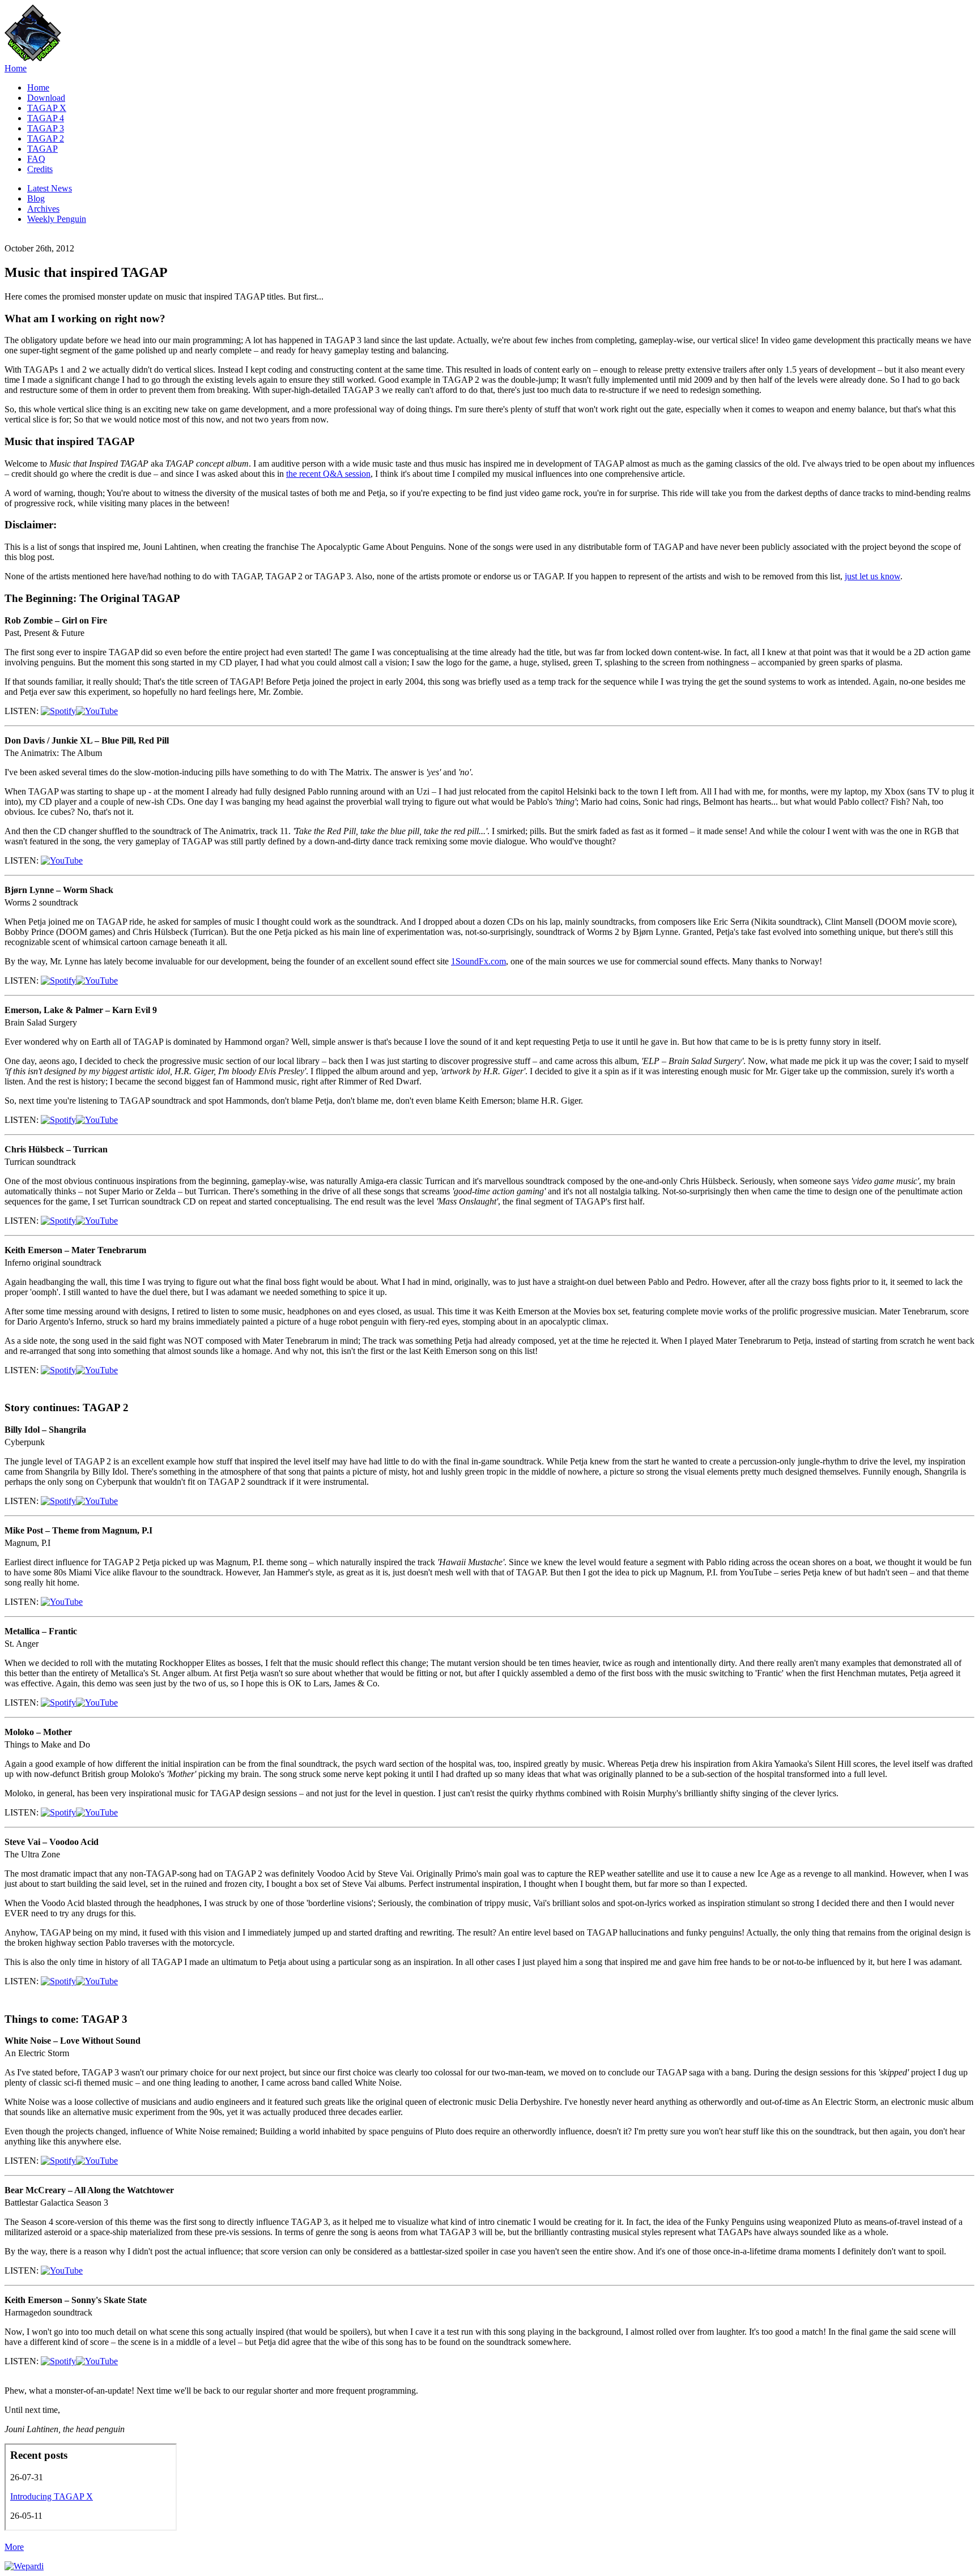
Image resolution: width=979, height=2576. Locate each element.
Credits (40, 169)
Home (16, 68)
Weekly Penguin (57, 219)
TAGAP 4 (46, 118)
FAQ (36, 159)
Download (46, 98)
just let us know (872, 576)
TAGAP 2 (46, 138)
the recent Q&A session (328, 474)
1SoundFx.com (478, 961)
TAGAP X (47, 108)
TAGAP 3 (46, 128)
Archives (43, 209)
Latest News (50, 188)
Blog (36, 198)
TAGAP (42, 149)
